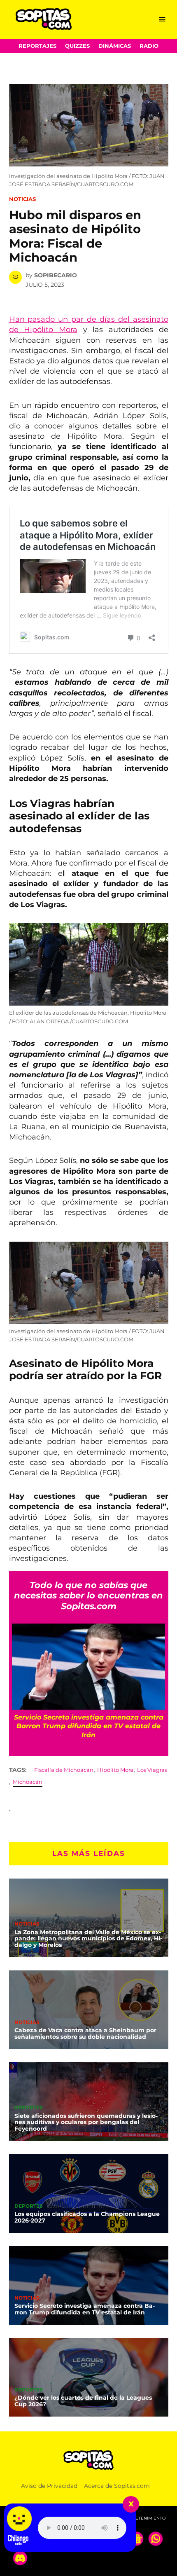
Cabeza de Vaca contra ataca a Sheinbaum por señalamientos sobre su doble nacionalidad (85, 2033)
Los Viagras (152, 1770)
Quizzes (77, 46)
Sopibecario (56, 275)
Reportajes (37, 46)
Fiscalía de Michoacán (64, 1770)
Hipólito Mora (115, 1770)
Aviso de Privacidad (49, 2486)
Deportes (29, 2108)
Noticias (22, 199)
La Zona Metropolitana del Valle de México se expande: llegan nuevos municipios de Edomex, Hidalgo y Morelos (88, 1939)
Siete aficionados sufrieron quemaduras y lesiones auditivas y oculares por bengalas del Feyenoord (86, 2122)
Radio (149, 46)
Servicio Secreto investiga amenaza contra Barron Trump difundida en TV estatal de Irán (85, 2309)
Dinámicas (115, 46)
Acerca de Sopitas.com (117, 2486)
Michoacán (28, 1782)
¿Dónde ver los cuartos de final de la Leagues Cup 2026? (83, 2401)
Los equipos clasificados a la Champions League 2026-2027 (87, 2217)
